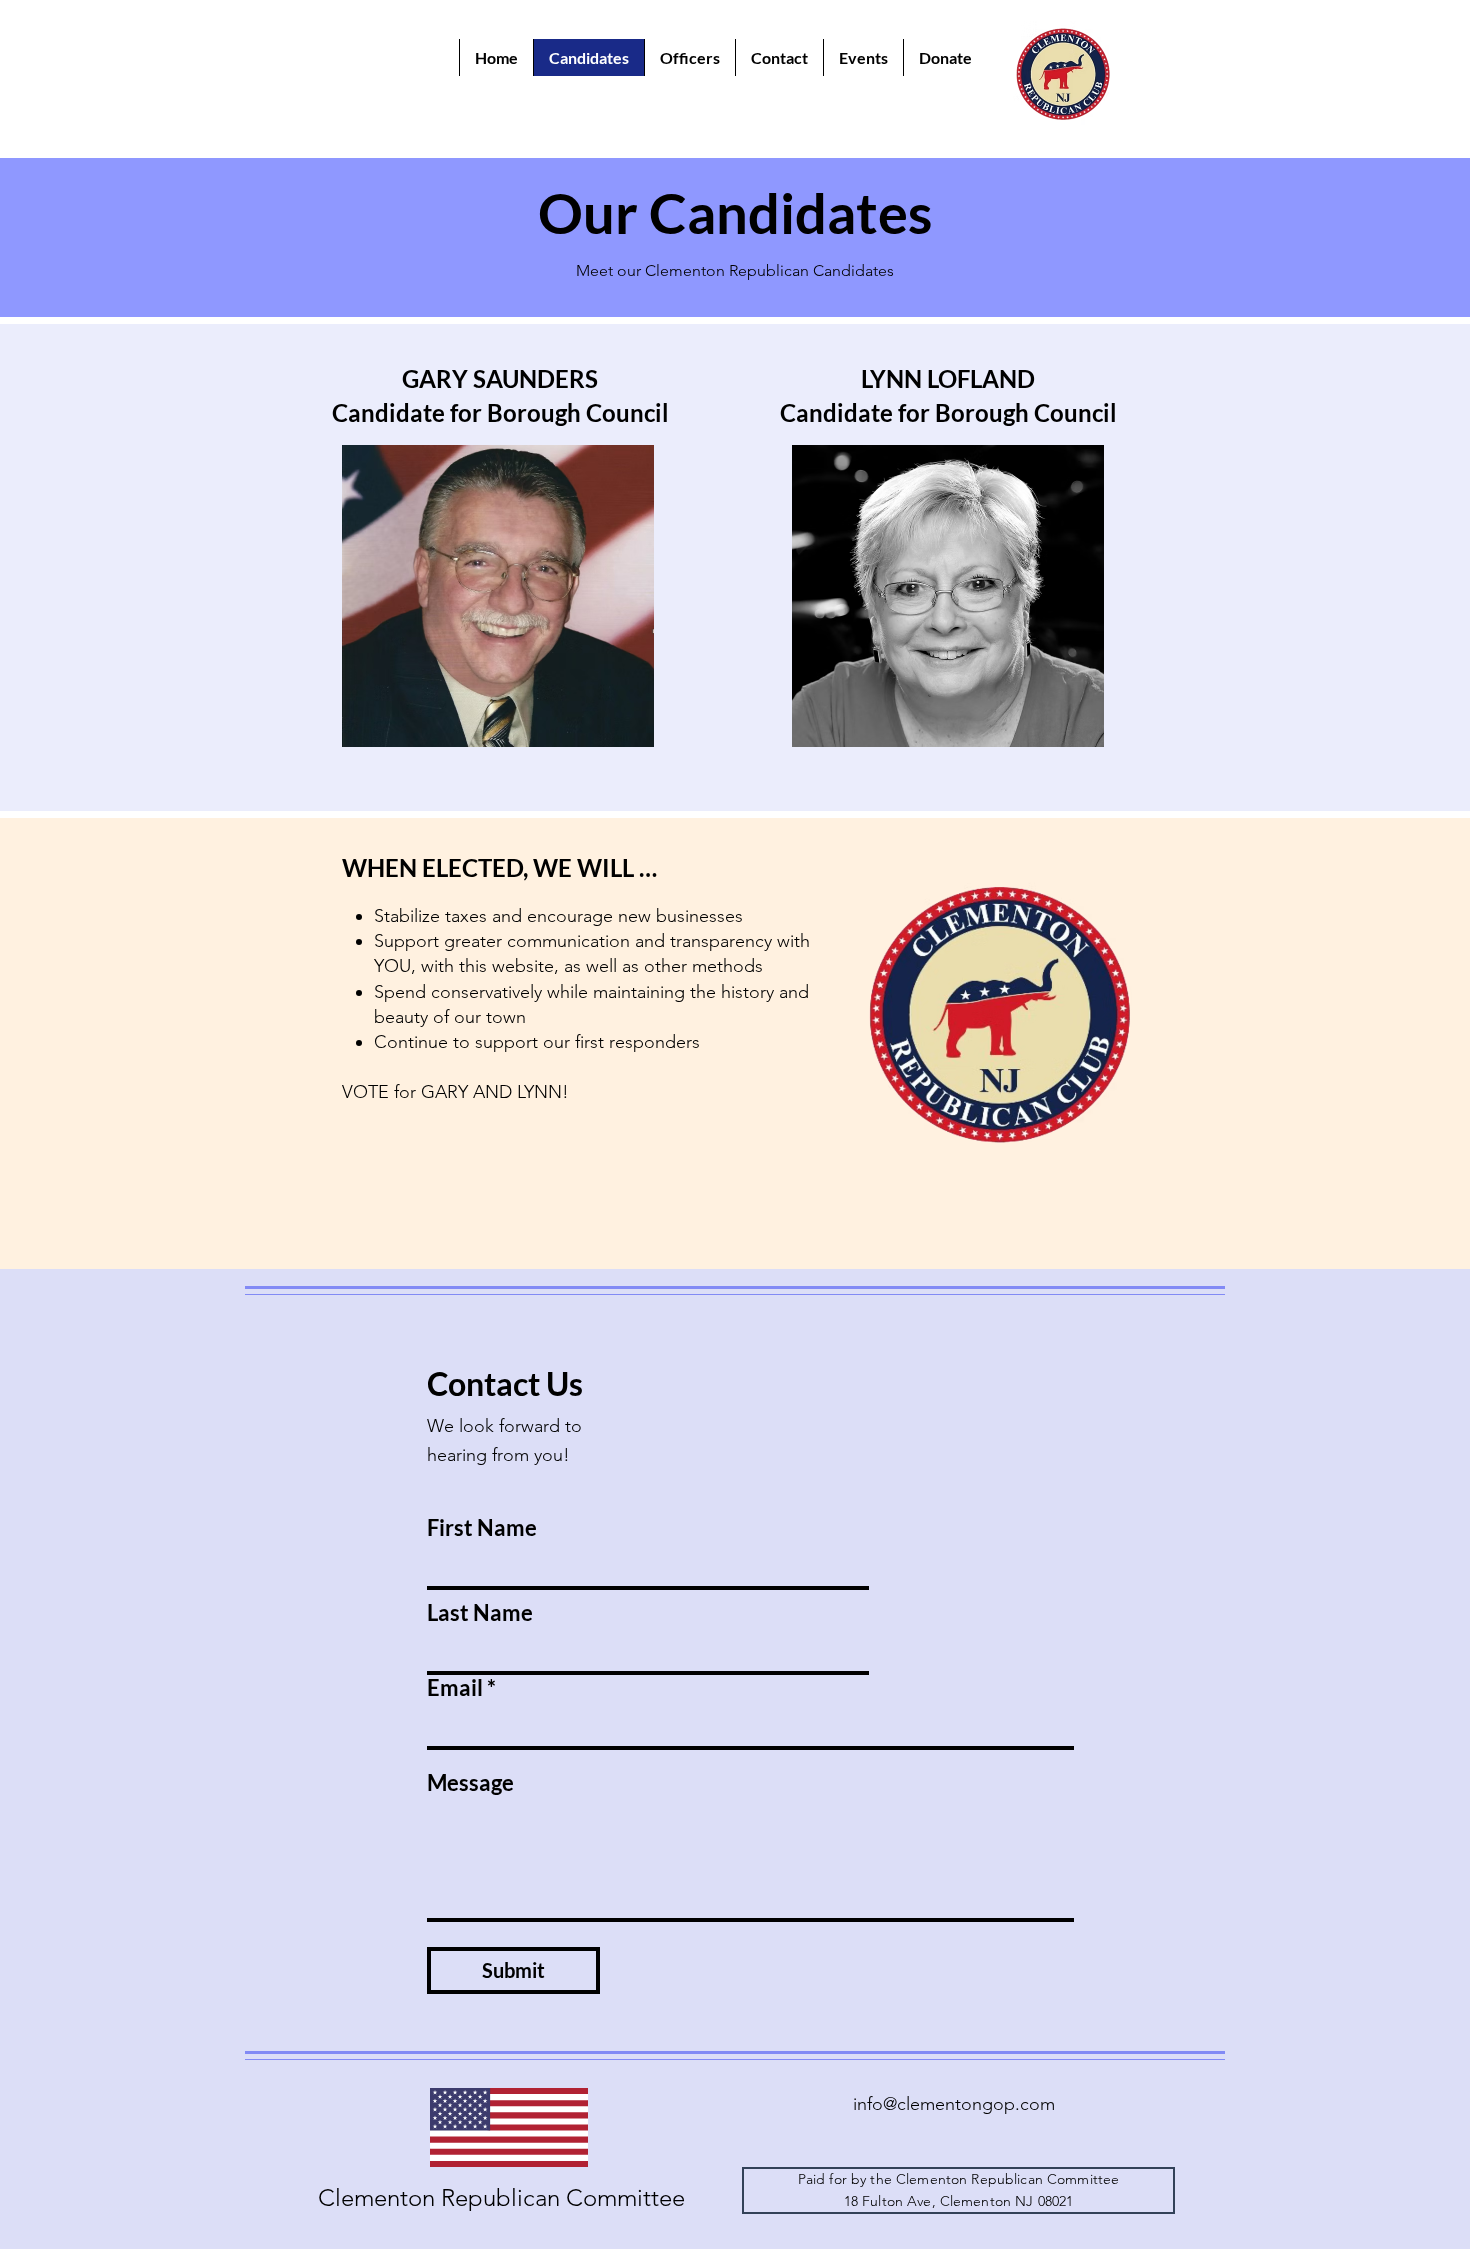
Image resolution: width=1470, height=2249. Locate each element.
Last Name (480, 1613)
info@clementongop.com (954, 2104)
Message (470, 1783)
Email (455, 1688)
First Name (482, 1528)
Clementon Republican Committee (501, 2197)
